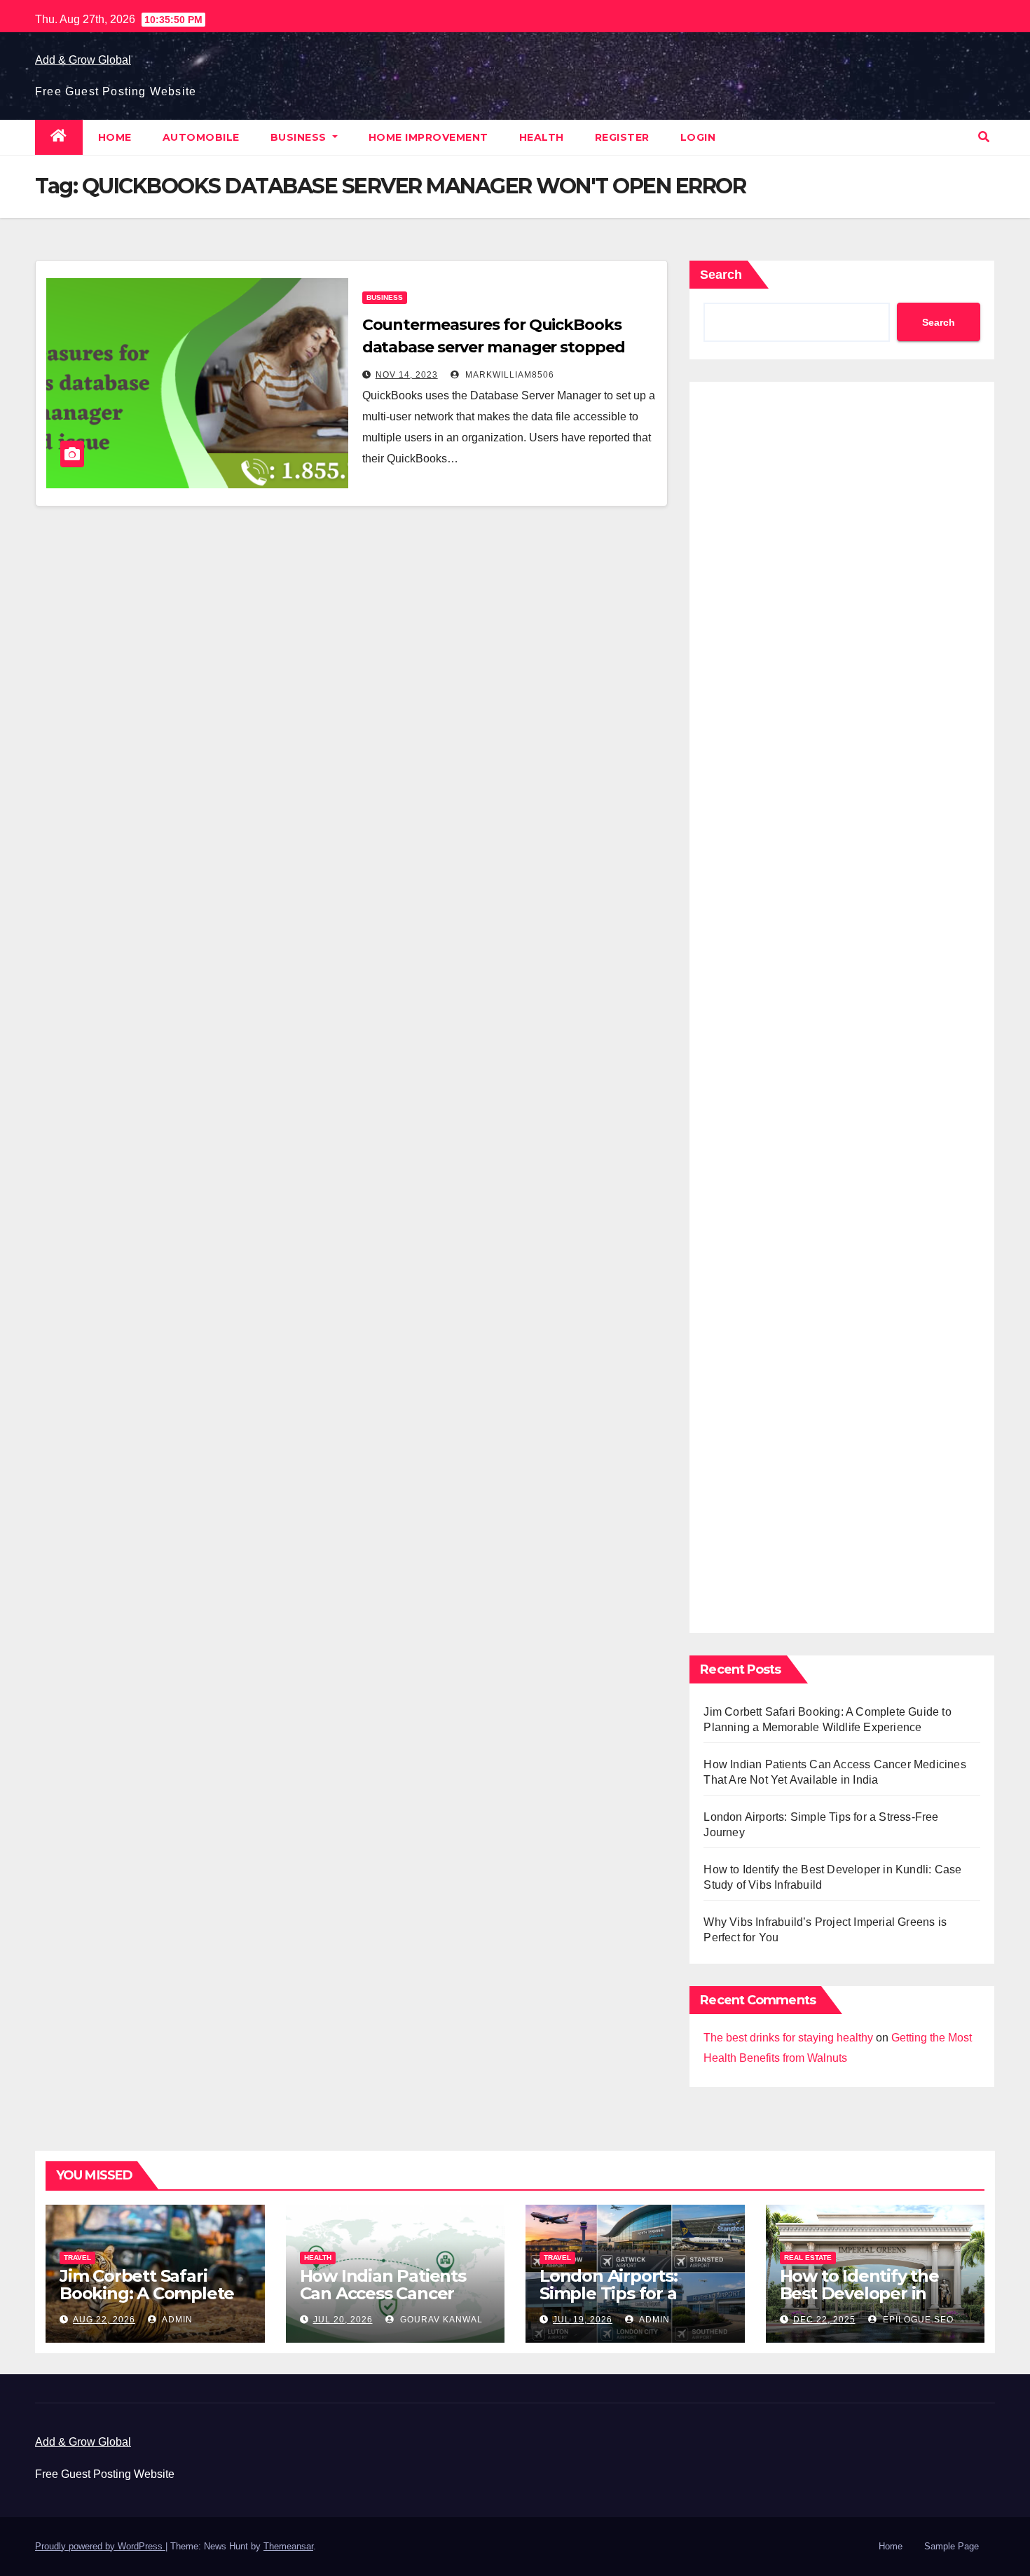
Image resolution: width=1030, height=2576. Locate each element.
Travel (77, 2258)
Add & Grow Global (83, 60)
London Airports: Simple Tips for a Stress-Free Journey (622, 2293)
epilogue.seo (917, 2320)
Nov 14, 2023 (407, 375)
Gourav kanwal (440, 2320)
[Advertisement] (842, 1004)
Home (115, 137)
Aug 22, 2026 (104, 2320)
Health (542, 137)
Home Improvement (428, 137)
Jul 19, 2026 (583, 2320)
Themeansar (288, 2546)
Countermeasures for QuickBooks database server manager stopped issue (494, 347)
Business (300, 137)
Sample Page (952, 2546)
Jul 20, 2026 (343, 2320)
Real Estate (808, 2258)
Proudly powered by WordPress (100, 2546)
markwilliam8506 (508, 375)
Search (721, 275)
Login (698, 137)
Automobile (201, 137)
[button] (984, 137)
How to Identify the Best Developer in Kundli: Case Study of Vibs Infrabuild (867, 2302)
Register (622, 137)
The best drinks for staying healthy (788, 2038)
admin (176, 2320)
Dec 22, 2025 (824, 2320)
